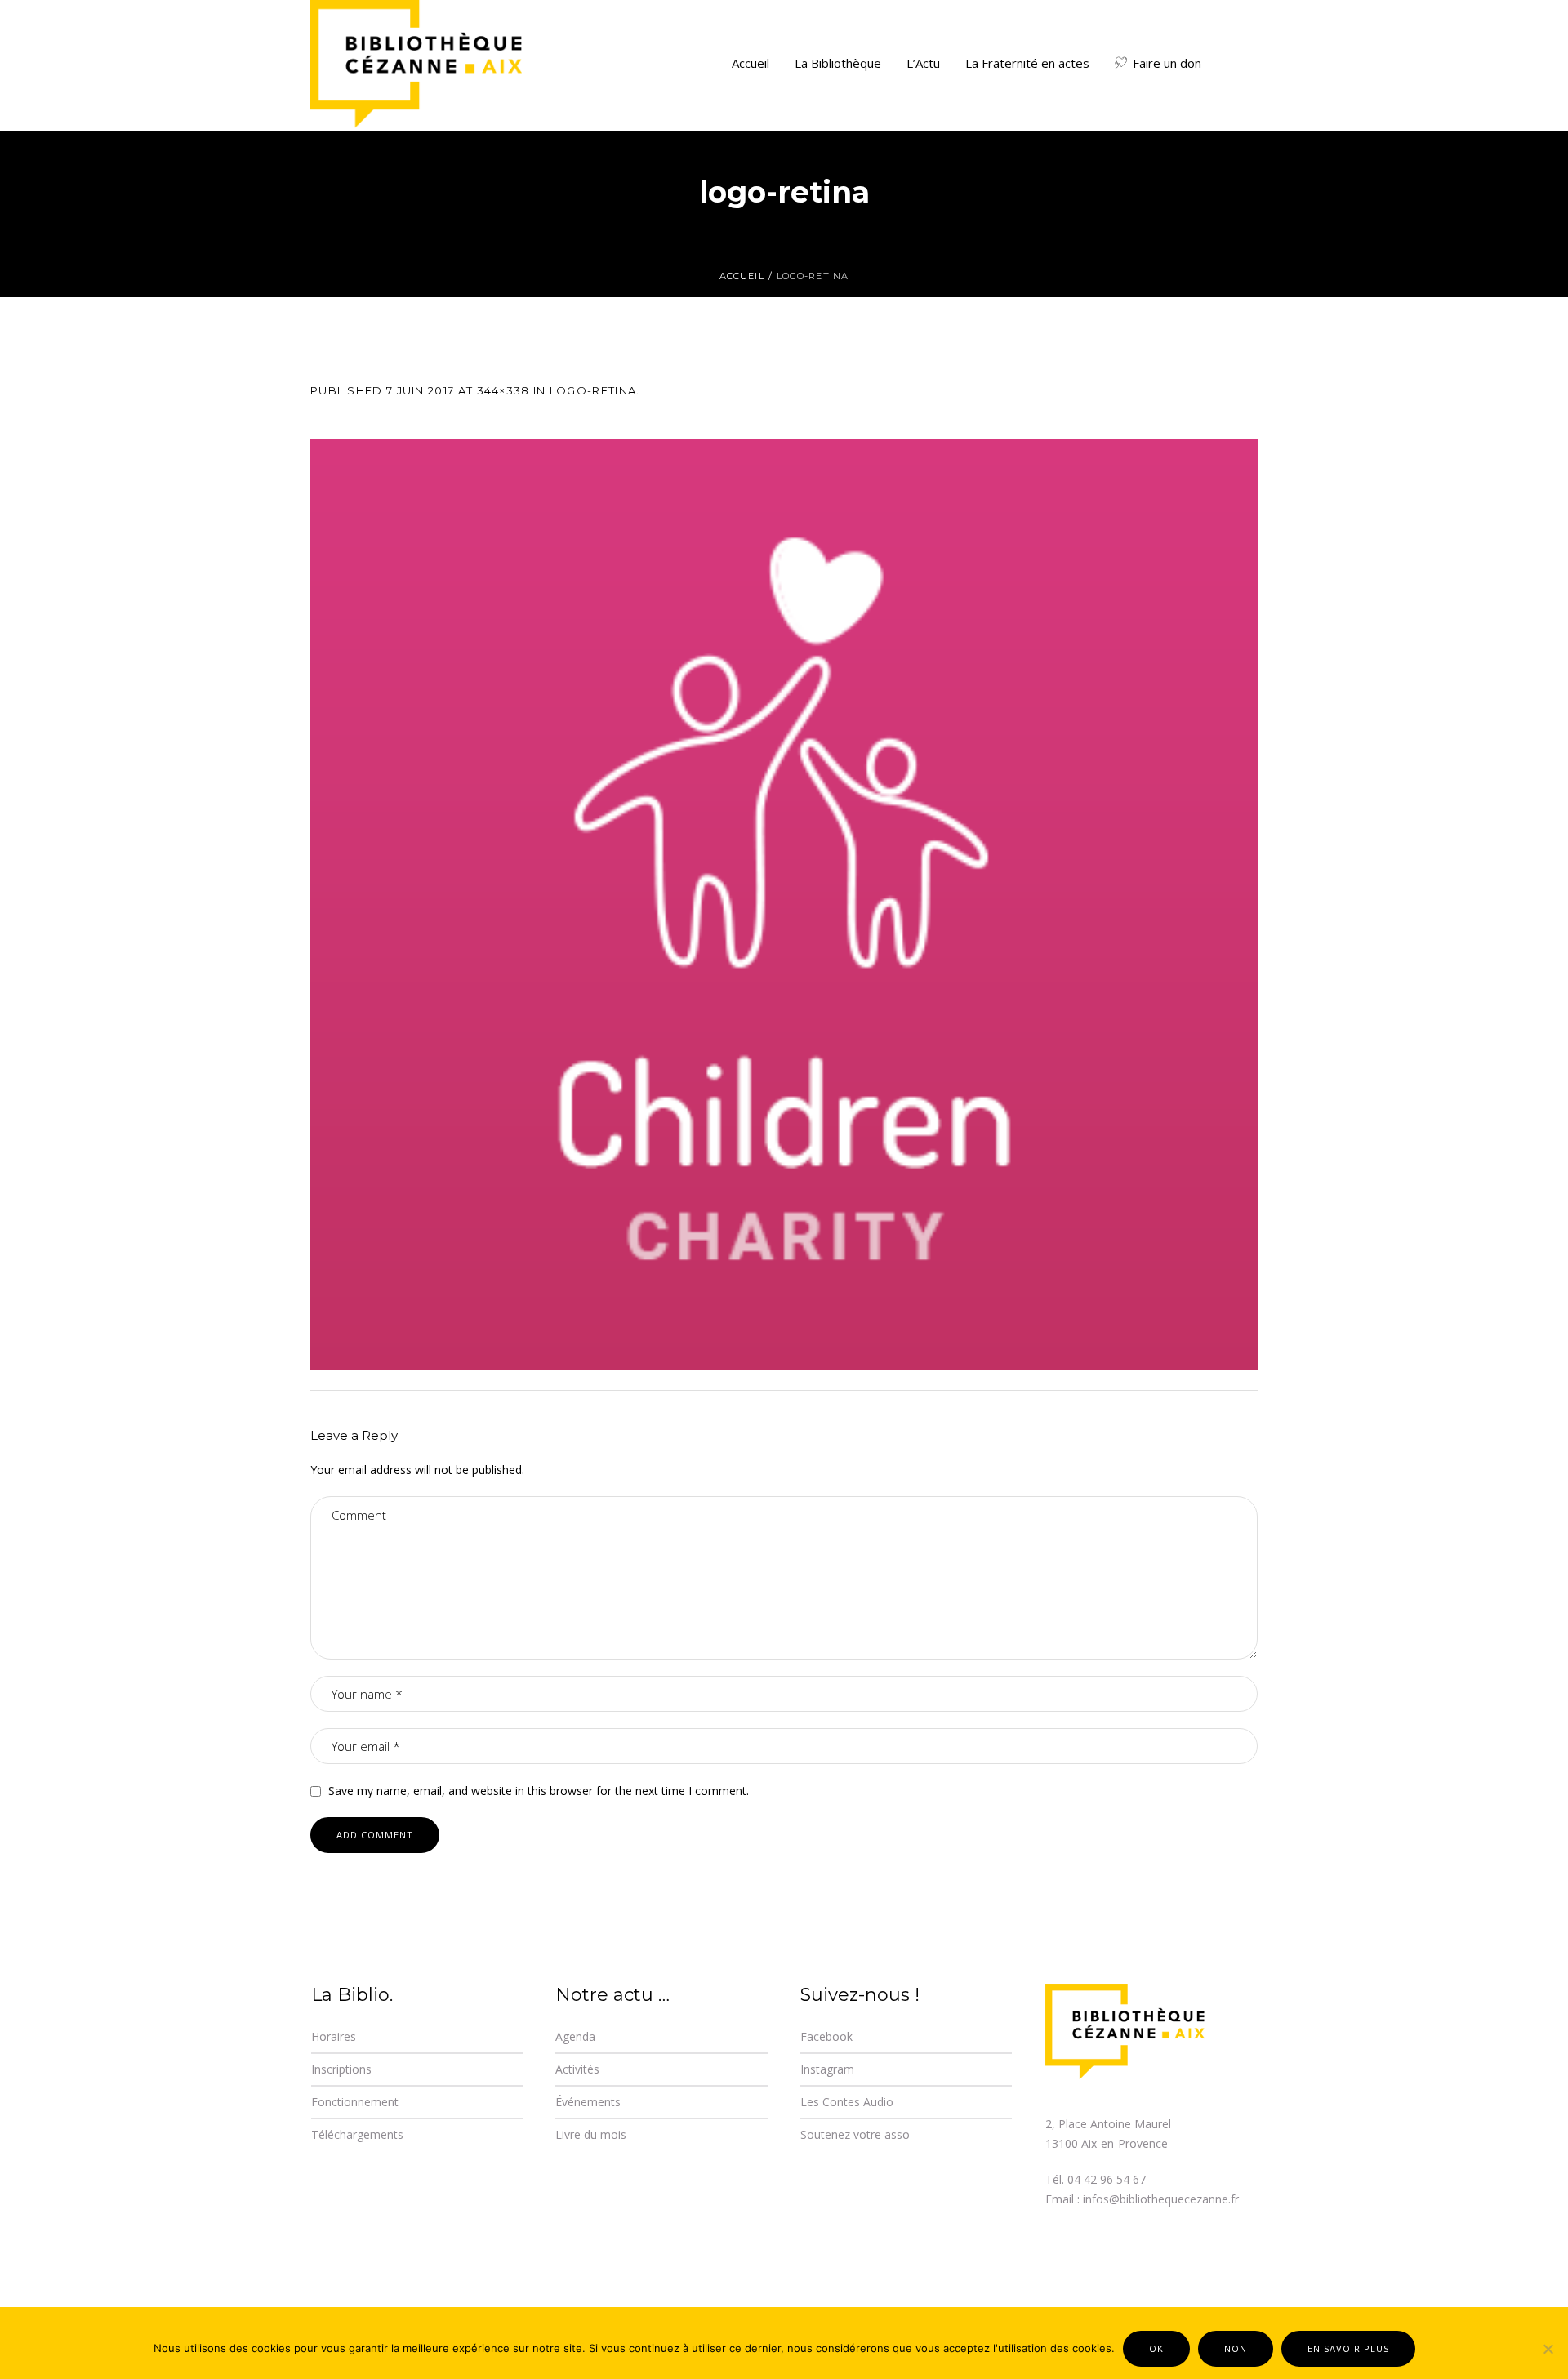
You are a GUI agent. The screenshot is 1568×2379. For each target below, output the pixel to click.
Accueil (742, 276)
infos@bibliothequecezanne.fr (1161, 2199)
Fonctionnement (355, 2102)
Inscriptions (341, 2069)
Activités (577, 2069)
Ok (1156, 2348)
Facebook (826, 2036)
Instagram (827, 2069)
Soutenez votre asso (855, 2134)
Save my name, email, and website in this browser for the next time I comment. (539, 1791)
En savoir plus (1348, 2348)
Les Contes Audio (847, 2102)
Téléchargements (357, 2134)
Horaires (334, 2036)
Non (1236, 2348)
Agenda (575, 2036)
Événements (588, 2102)
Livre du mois (591, 2134)
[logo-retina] (784, 904)
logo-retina (593, 390)
